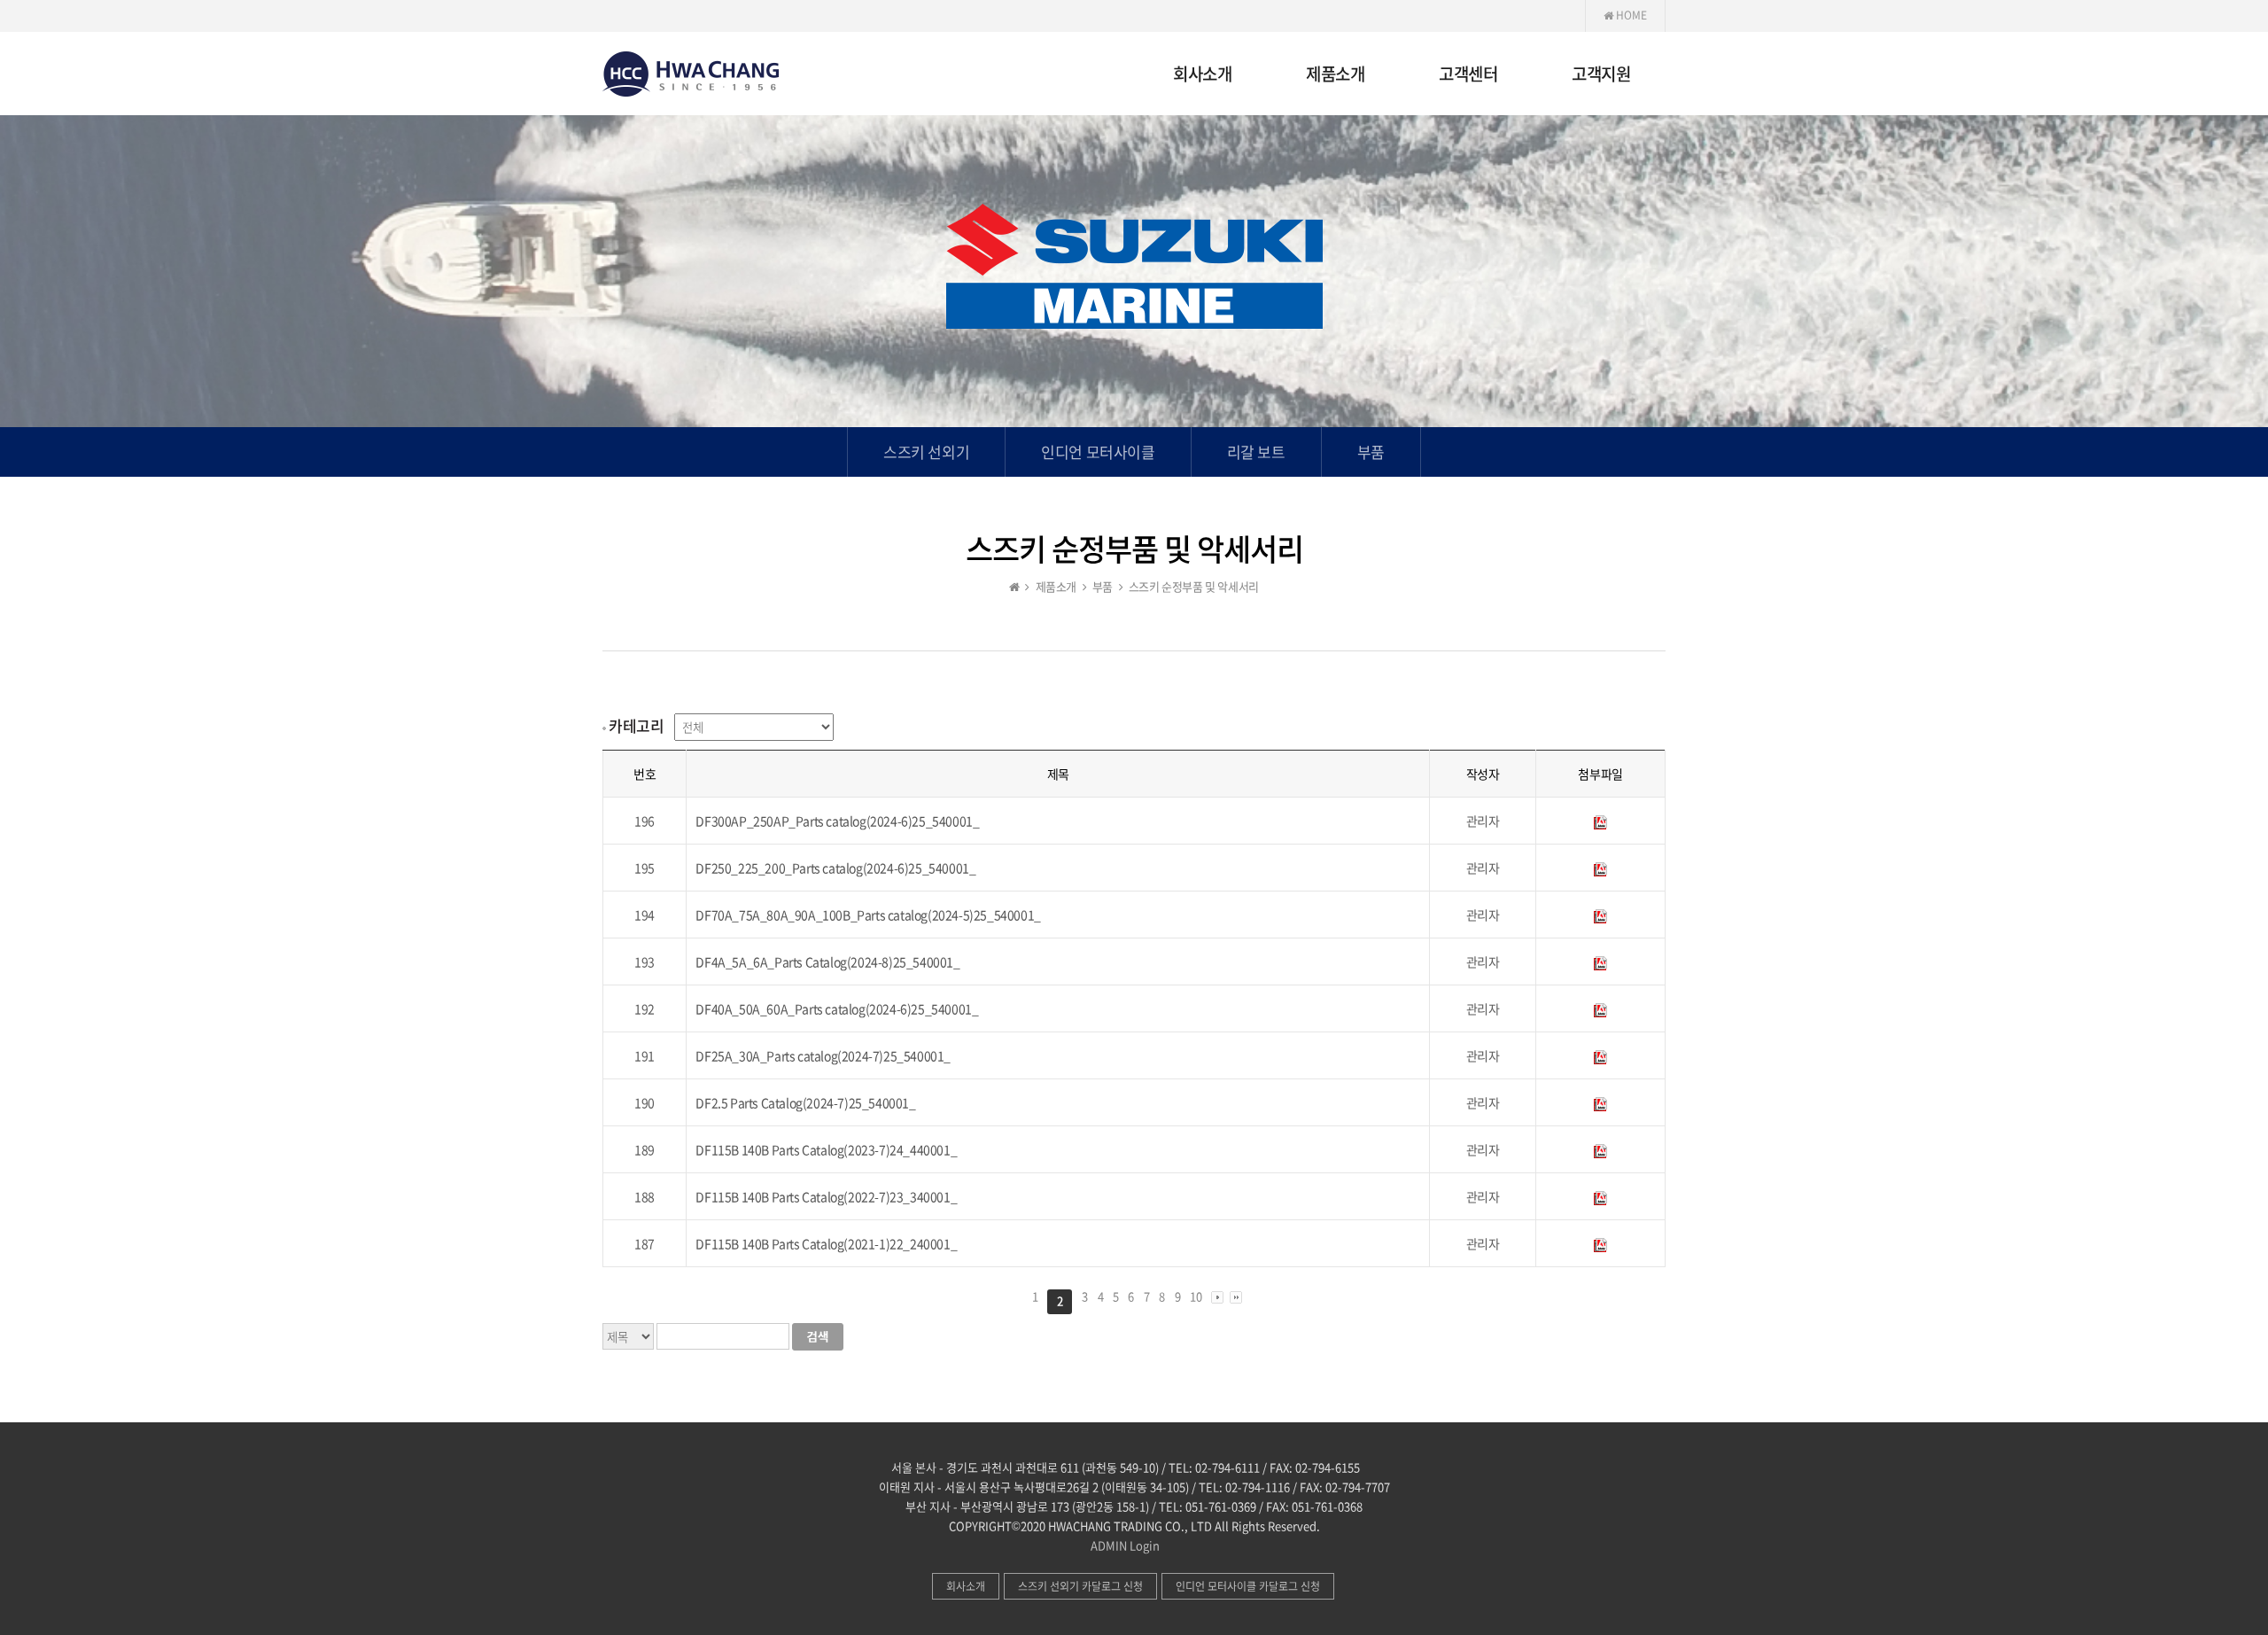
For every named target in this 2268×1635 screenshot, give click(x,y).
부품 (1371, 452)
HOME (1630, 15)
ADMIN (1109, 1545)
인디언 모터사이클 (1098, 452)
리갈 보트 (1256, 452)
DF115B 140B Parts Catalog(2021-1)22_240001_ (826, 1243)
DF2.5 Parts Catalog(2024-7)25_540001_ (805, 1102)
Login (1145, 1545)
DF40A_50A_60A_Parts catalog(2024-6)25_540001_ (837, 1008)
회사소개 (1202, 75)
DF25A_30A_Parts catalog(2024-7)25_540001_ (823, 1055)
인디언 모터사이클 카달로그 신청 (1248, 1586)
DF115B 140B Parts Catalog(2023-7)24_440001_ (826, 1149)
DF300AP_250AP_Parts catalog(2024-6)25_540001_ (837, 821)
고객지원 (1601, 75)
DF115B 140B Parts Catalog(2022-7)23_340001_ (826, 1196)
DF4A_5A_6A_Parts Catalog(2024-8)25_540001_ (827, 962)
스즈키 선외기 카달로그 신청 (1080, 1586)
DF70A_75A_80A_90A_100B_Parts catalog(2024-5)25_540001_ (868, 915)
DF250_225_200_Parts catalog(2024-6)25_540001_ (835, 868)
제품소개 (1335, 75)
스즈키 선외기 (926, 452)
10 (1196, 1296)
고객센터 (1468, 75)
